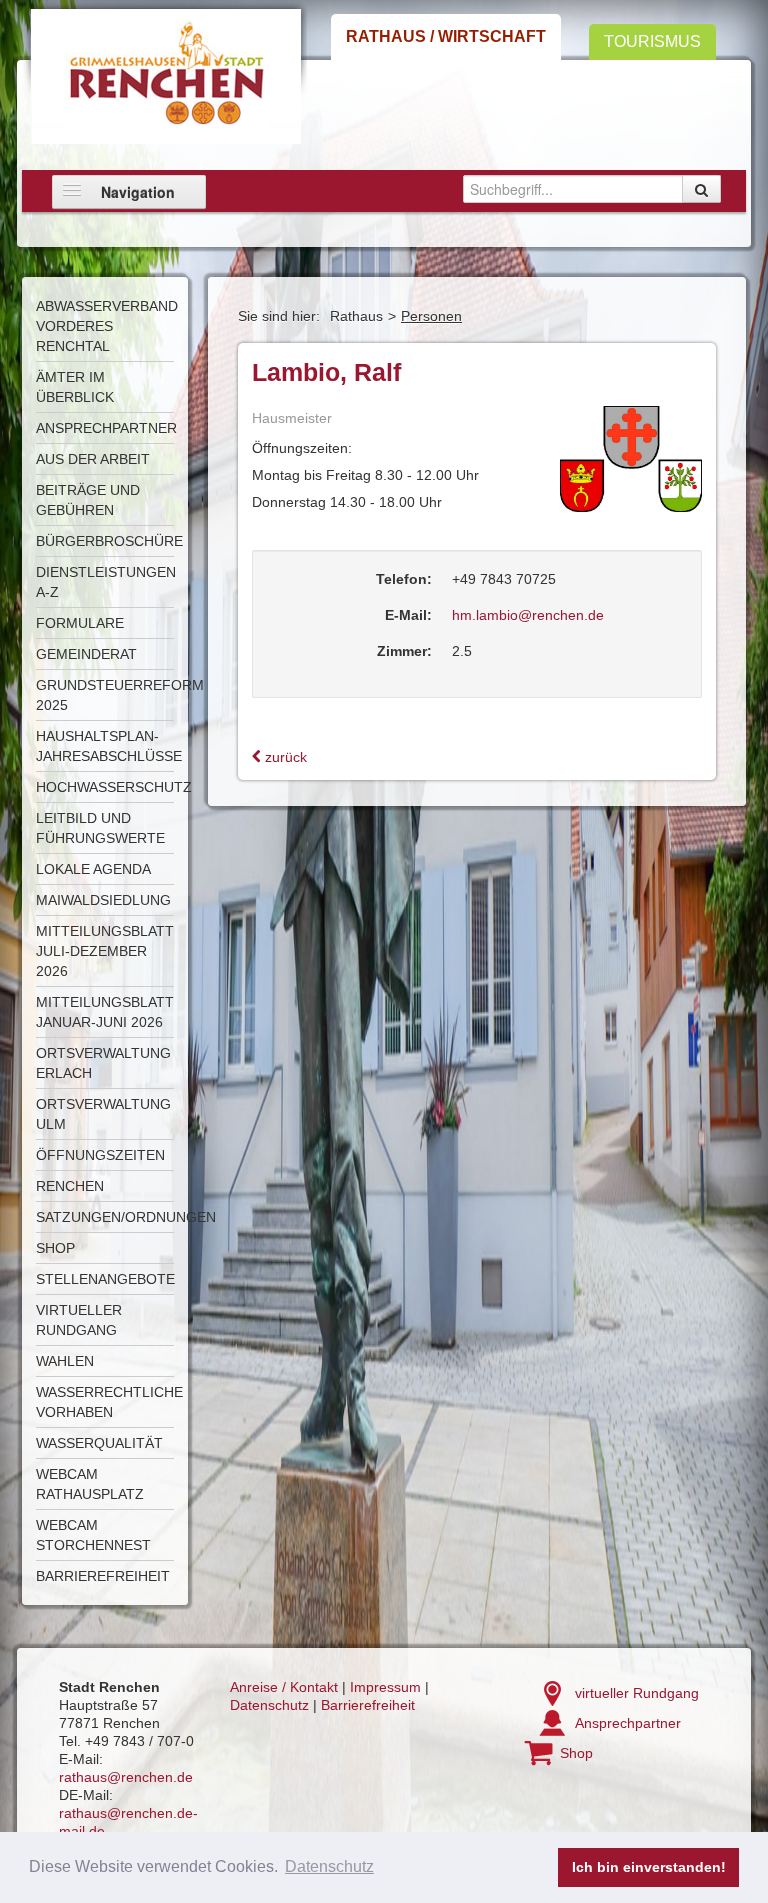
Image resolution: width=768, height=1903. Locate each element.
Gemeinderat (86, 654)
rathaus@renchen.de (126, 1777)
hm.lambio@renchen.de (528, 615)
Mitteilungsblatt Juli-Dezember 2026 (105, 951)
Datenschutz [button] (329, 1866)
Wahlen (65, 1361)
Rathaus (356, 316)
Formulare (80, 623)
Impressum (385, 1687)
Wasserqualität (99, 1443)
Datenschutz (269, 1705)
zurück (284, 757)
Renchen (70, 1186)
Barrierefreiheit (103, 1576)
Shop (55, 1248)
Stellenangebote (105, 1279)
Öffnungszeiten (100, 1155)
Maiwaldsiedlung (103, 900)
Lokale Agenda (93, 869)
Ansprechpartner (106, 428)
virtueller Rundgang (637, 1693)
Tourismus (652, 41)
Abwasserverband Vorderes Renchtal (107, 326)
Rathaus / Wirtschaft (446, 36)
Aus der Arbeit (93, 459)
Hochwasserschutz (114, 787)
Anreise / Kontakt (284, 1687)
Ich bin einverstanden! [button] (649, 1867)
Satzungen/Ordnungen (126, 1217)
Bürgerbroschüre (109, 541)
